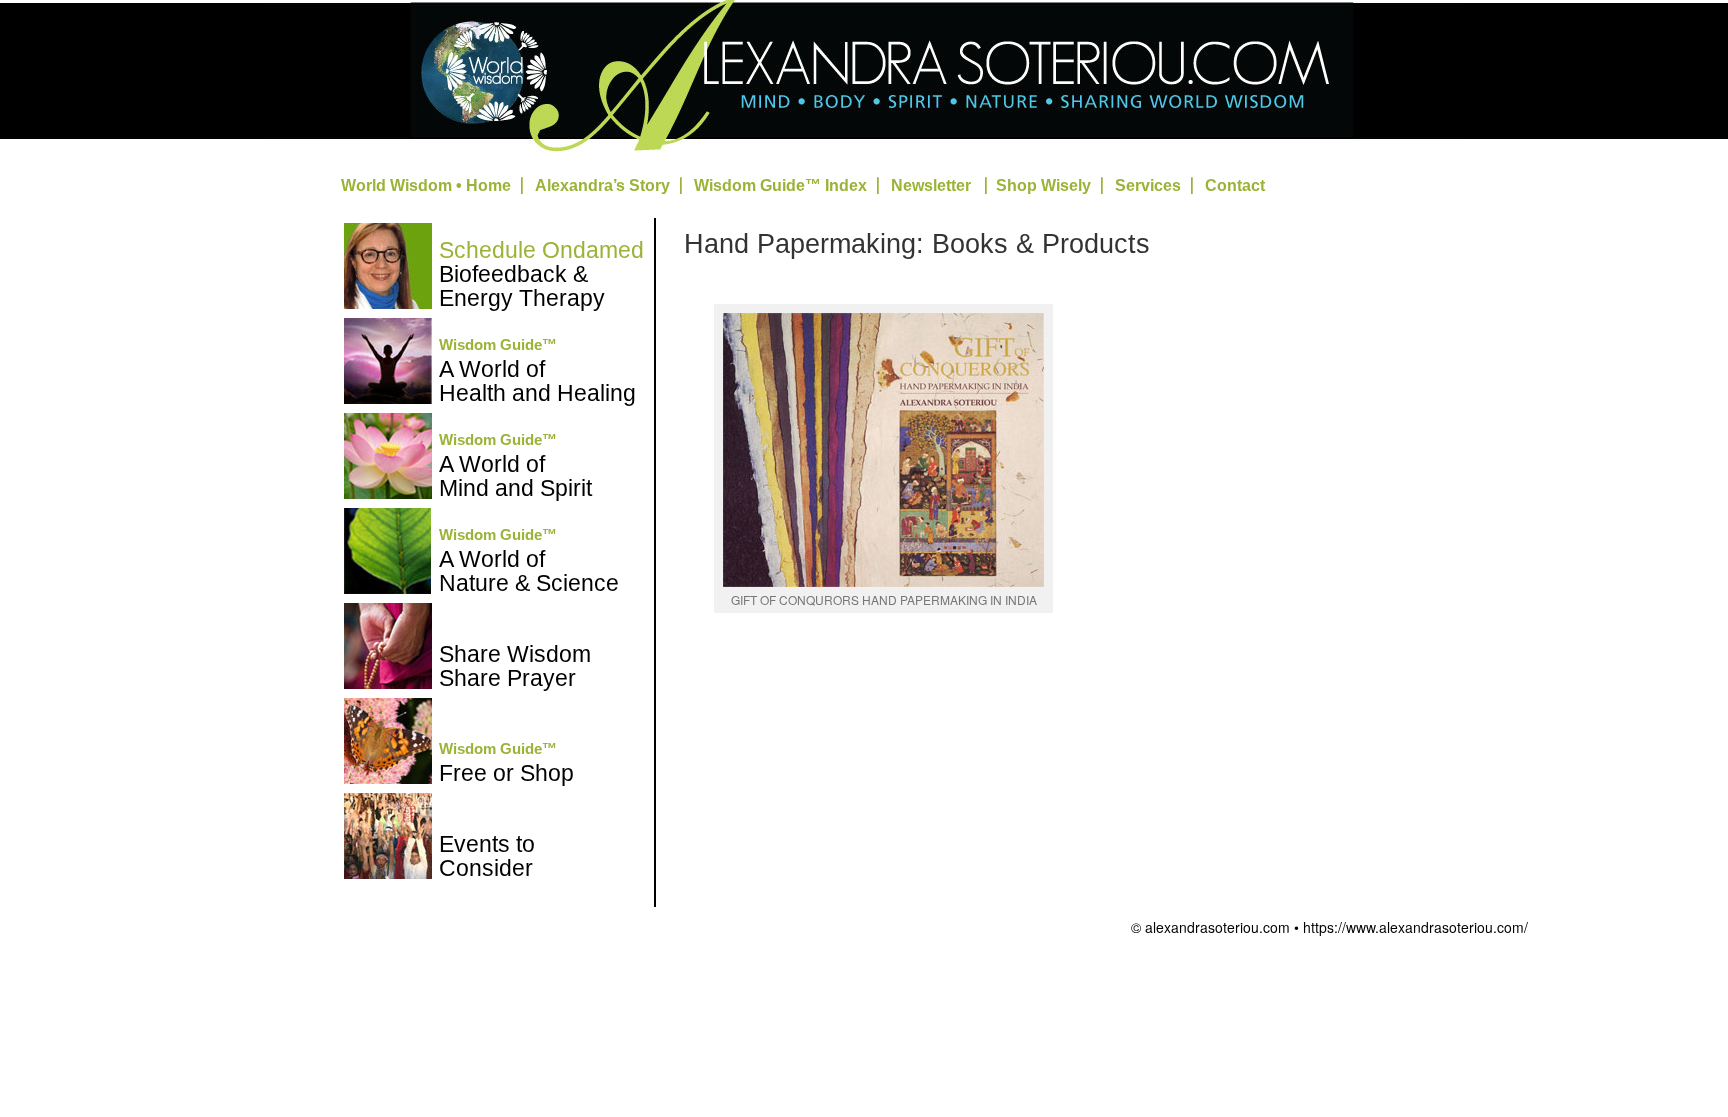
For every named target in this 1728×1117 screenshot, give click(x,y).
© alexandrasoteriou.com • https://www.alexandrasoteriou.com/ (1329, 927)
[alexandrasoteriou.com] (864, 152)
